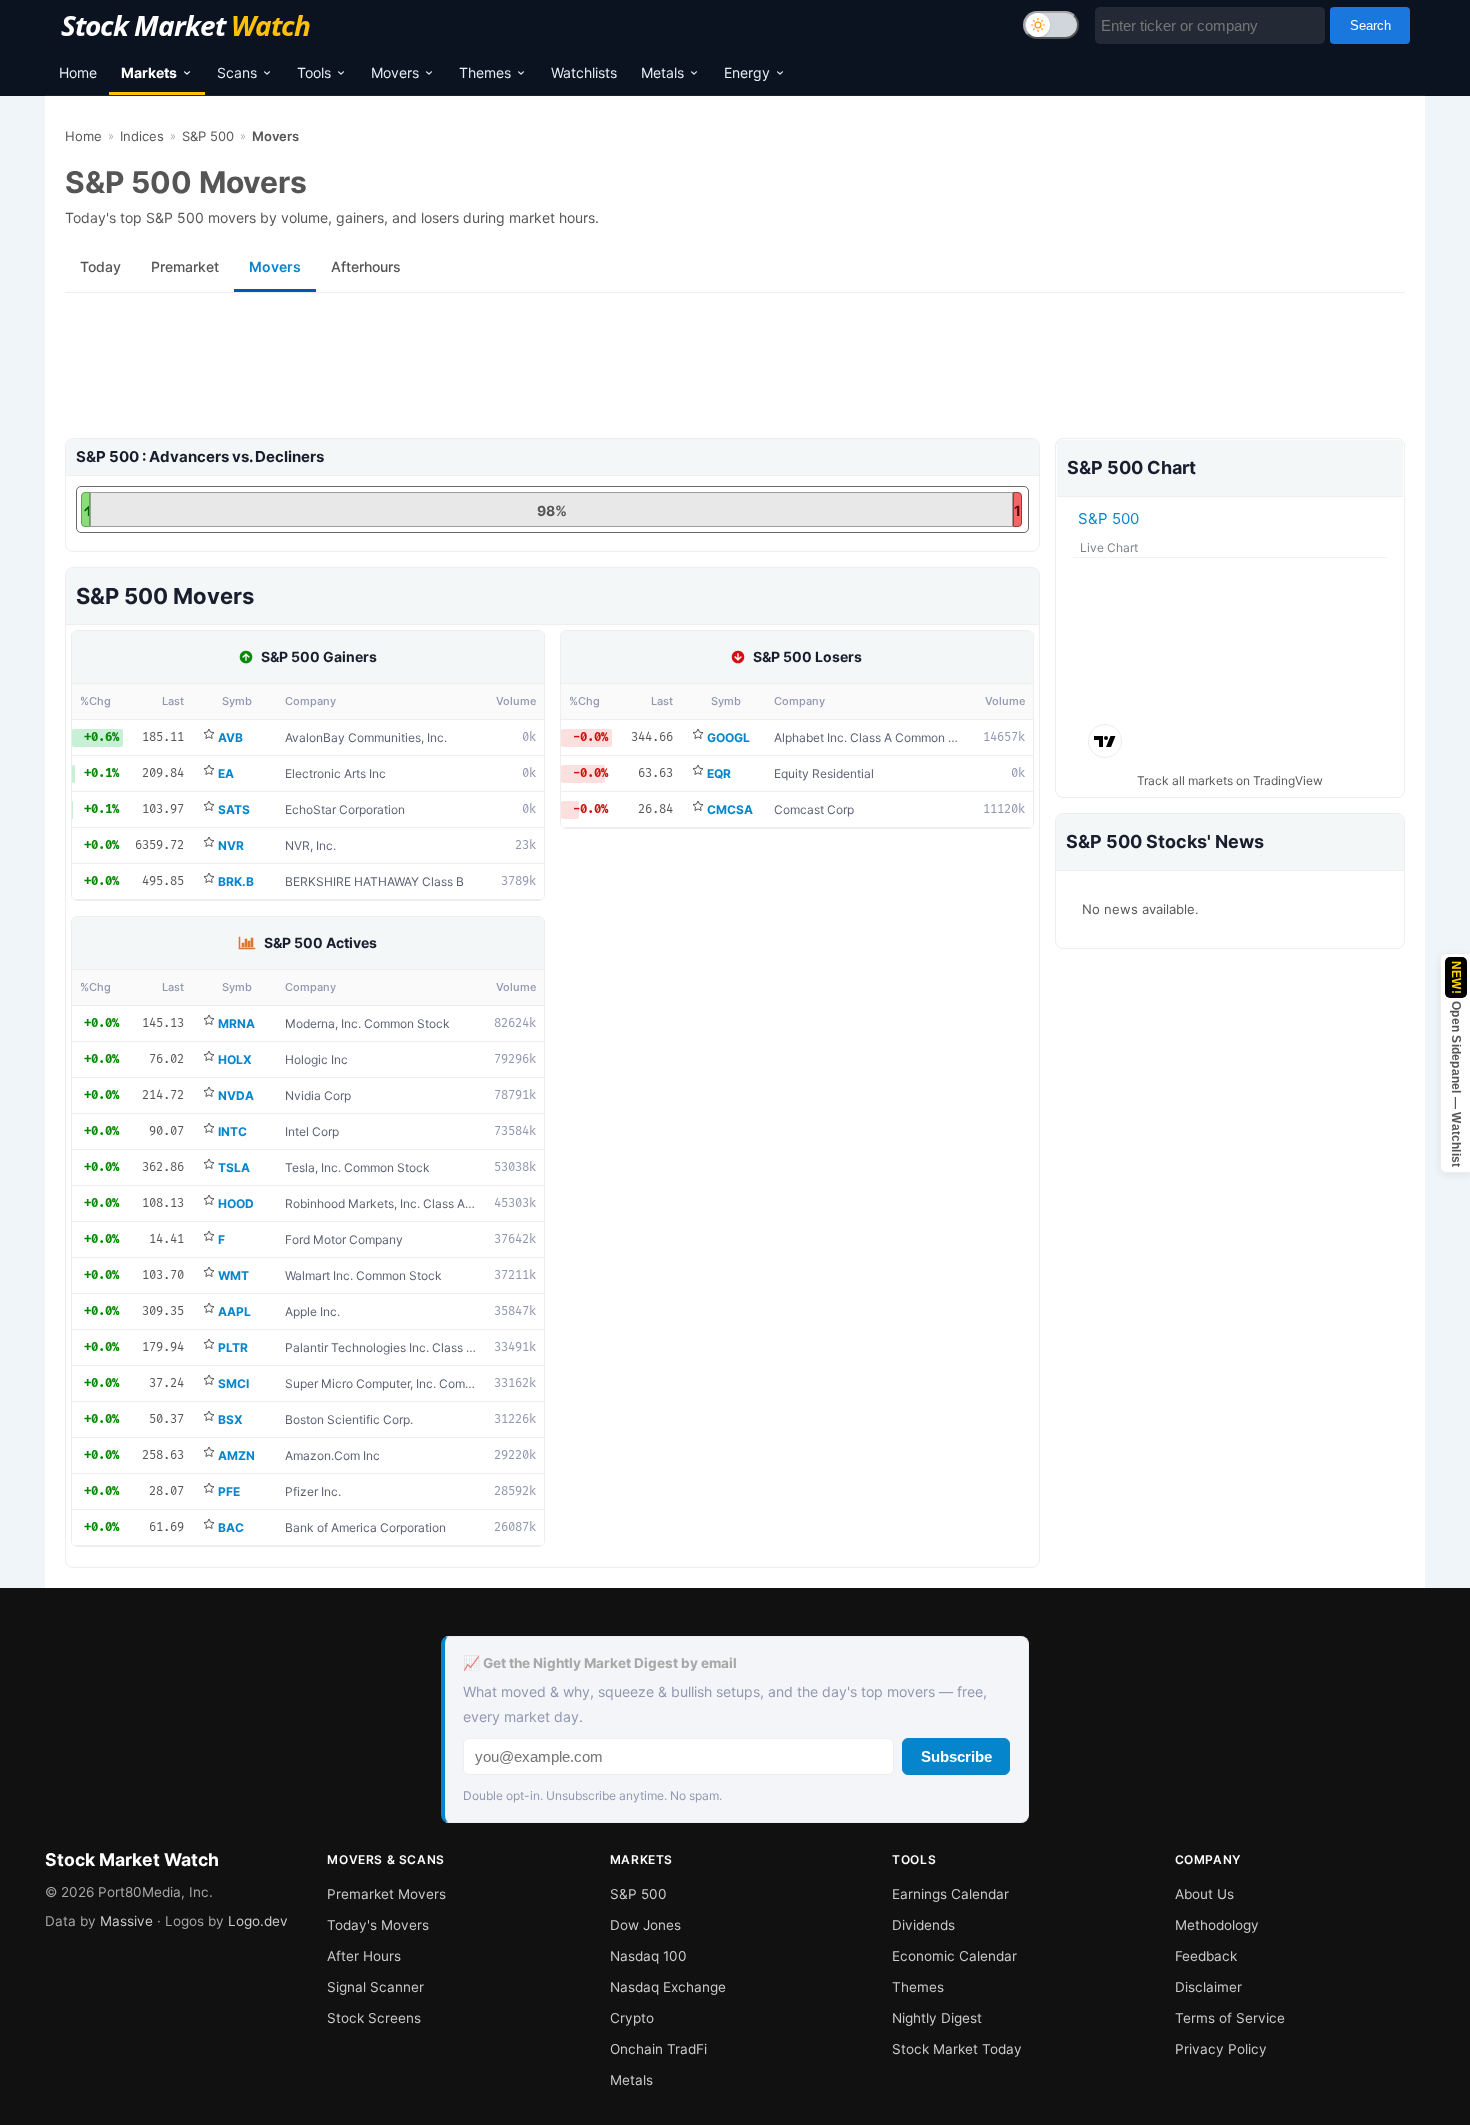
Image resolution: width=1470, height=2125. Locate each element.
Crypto (632, 2018)
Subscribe (956, 1756)
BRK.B (236, 881)
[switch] (1051, 25)
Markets (149, 72)
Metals (662, 72)
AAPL (234, 1311)
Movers (395, 72)
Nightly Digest (937, 2018)
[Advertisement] (665, 373)
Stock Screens (374, 2018)
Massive (126, 1921)
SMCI (233, 1383)
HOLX (235, 1059)
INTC (232, 1131)
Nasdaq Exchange (668, 1987)
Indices (142, 136)
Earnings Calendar (950, 1894)
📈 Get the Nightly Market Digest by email (600, 1663)
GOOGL (728, 737)
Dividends (923, 1925)
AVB (230, 737)
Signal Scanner (375, 1987)
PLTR (233, 1347)
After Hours (364, 1956)
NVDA (236, 1095)
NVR (231, 845)
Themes (485, 72)
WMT (233, 1275)
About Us (1204, 1894)
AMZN (236, 1455)
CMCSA (730, 809)
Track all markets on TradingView (1230, 780)
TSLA (234, 1167)
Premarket (185, 266)
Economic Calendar (954, 1956)
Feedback (1206, 1956)
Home (78, 72)
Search (1370, 25)
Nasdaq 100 (648, 1956)
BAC (231, 1527)
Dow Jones (645, 1925)
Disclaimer (1208, 1987)
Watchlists (584, 72)
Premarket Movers (386, 1894)
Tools (314, 72)
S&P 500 (208, 136)
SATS (234, 809)
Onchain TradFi (658, 2049)
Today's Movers (378, 1925)
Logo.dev (258, 1921)
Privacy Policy (1221, 2049)
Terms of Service (1230, 2018)
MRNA (236, 1023)
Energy (747, 72)
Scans (237, 72)
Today (100, 266)
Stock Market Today (957, 2049)
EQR (719, 773)
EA (226, 773)
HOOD (236, 1203)
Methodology (1217, 1925)
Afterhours (366, 266)
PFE (229, 1491)
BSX (230, 1419)
